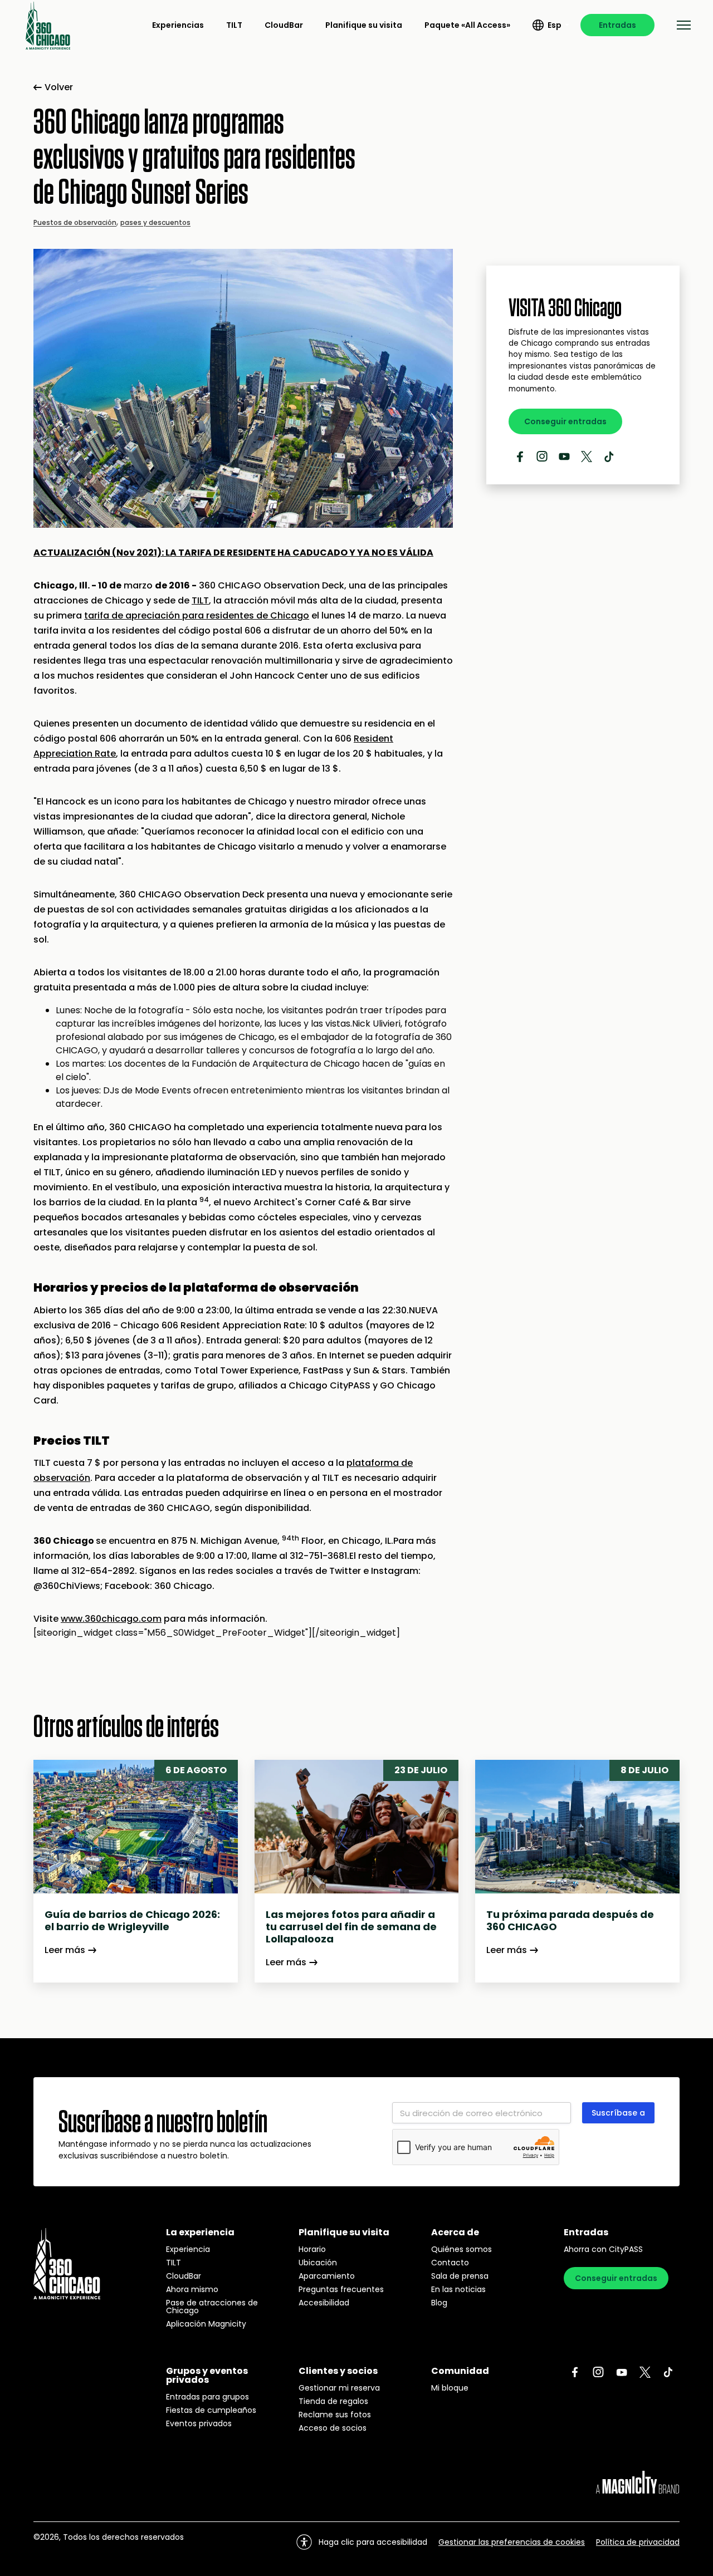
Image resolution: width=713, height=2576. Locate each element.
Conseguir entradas (565, 421)
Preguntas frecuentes (341, 2289)
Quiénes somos (462, 2249)
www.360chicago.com (111, 1619)
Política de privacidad (638, 2542)
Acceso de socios (333, 2428)
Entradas (617, 25)
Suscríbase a (618, 2113)
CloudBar (284, 25)
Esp (555, 25)
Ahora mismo (192, 2289)
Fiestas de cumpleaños (211, 2410)
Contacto (450, 2263)
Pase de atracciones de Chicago (212, 2307)
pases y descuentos (155, 222)
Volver (59, 87)
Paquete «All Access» (467, 25)
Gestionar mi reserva (339, 2388)
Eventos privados (199, 2423)
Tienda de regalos (333, 2401)
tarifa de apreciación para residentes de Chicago (197, 615)
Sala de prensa (460, 2276)
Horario (312, 2249)
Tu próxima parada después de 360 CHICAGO (570, 1921)
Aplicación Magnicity (206, 2324)
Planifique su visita (364, 25)
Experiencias (178, 25)
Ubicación (318, 2263)
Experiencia (188, 2249)
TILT (234, 25)
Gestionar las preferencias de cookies (512, 2542)
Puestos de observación (75, 222)
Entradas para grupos (207, 2397)
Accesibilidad (324, 2303)
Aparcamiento (327, 2276)
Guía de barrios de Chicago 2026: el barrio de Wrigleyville (132, 1921)
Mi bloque (450, 2388)
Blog (439, 2303)
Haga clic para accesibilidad (373, 2542)
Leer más (65, 1950)
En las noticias (458, 2289)
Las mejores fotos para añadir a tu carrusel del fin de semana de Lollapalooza (351, 1927)
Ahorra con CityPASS (603, 2249)
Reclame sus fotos (335, 2415)
